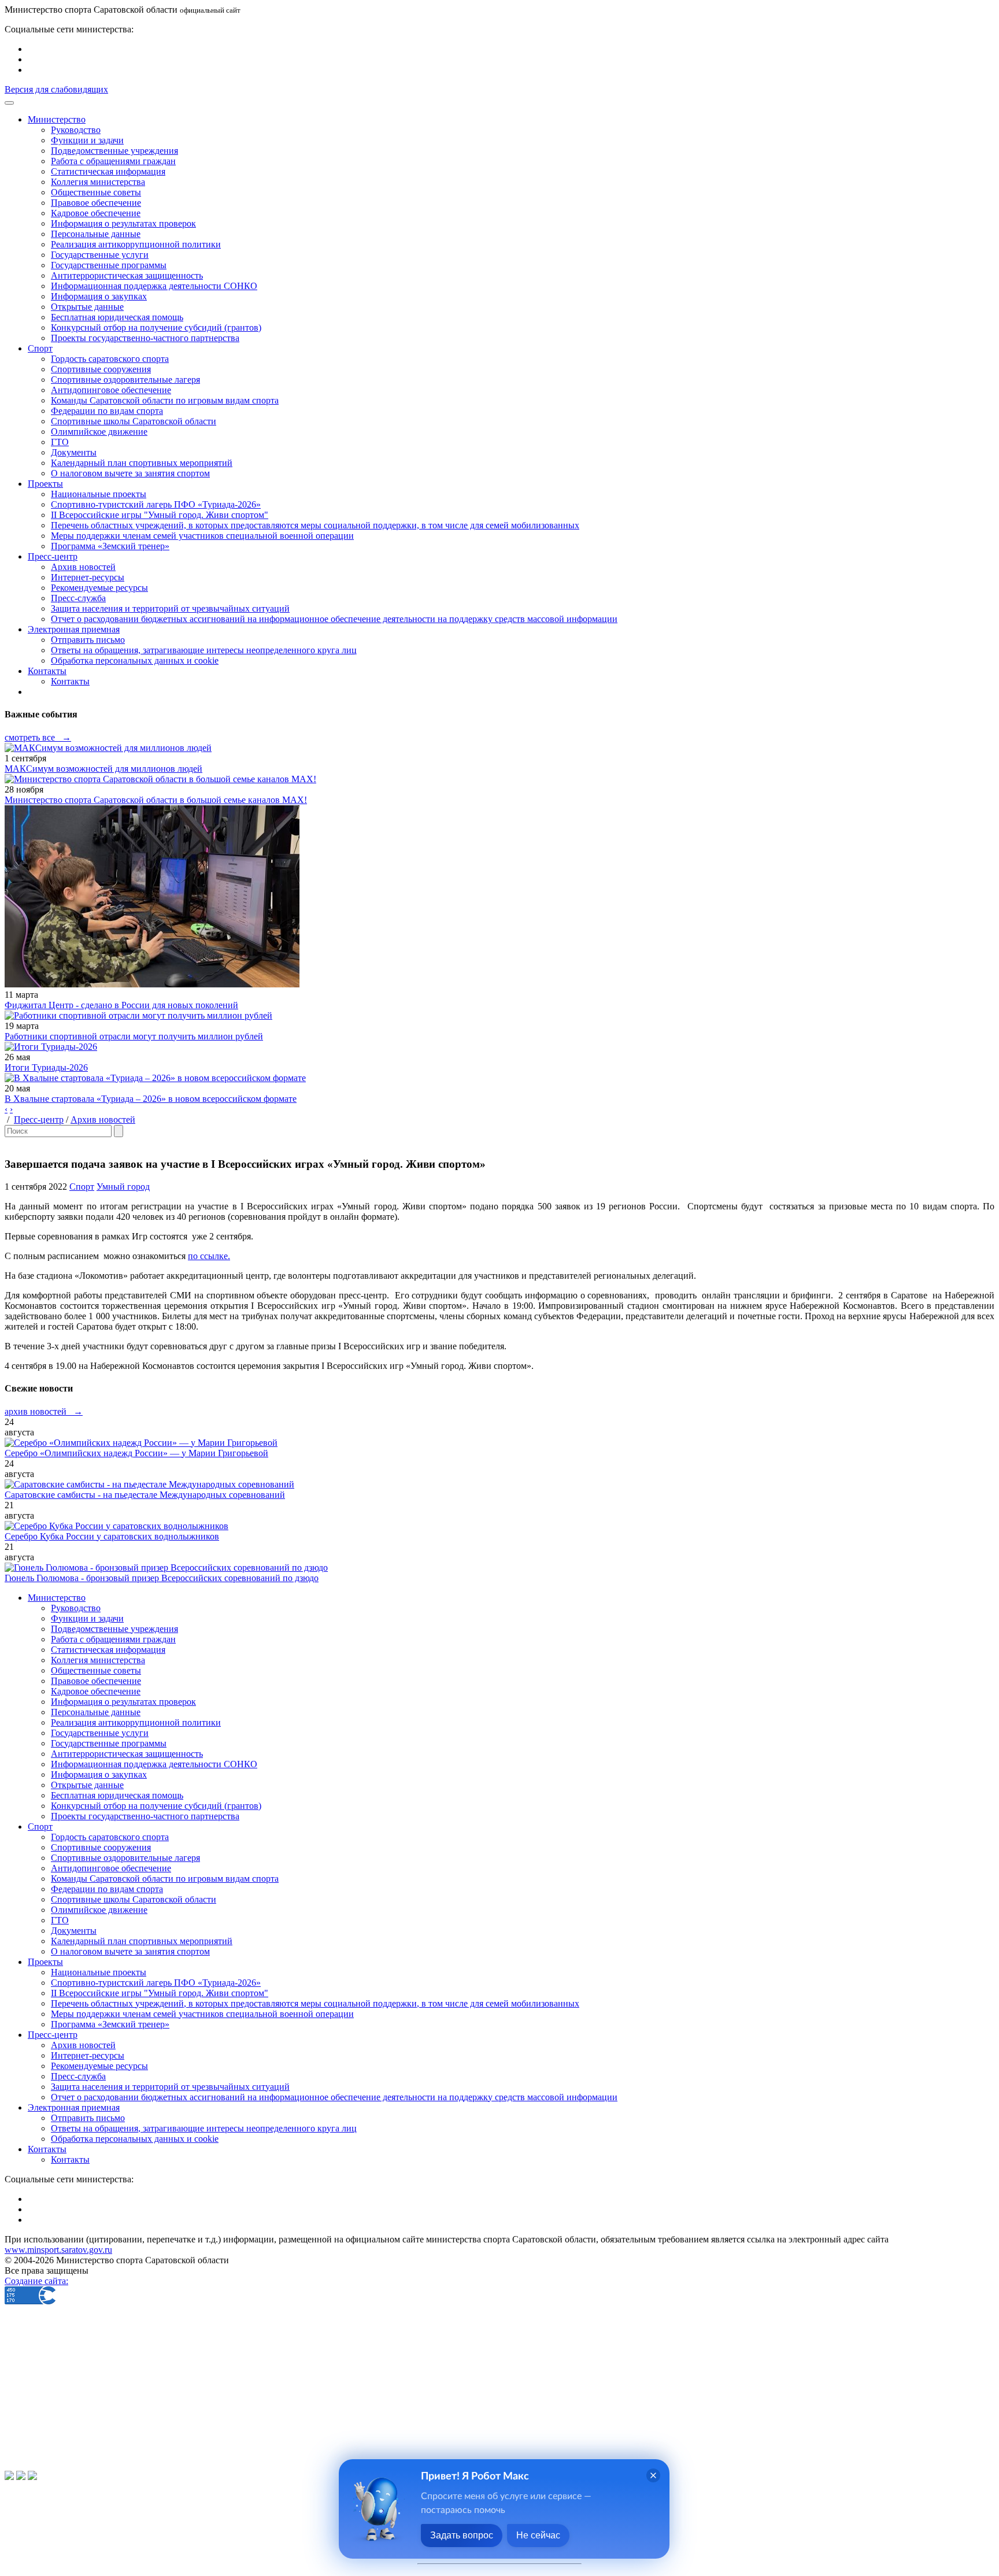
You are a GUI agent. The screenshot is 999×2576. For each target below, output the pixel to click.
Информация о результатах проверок (123, 223)
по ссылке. (209, 1256)
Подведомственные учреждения (114, 151)
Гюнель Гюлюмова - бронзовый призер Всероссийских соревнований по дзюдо (162, 1578)
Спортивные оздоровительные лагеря (125, 380)
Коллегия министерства (98, 182)
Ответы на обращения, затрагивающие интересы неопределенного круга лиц (204, 650)
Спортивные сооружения (101, 369)
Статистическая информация (108, 171)
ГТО (60, 442)
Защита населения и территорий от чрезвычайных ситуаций (170, 608)
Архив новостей (83, 567)
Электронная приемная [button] (74, 629)
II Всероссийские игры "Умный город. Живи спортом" (160, 515)
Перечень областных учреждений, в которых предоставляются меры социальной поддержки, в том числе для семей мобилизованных (315, 525)
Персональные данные (96, 234)
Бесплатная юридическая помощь (117, 317)
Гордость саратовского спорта (110, 359)
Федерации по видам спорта (107, 411)
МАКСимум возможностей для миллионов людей (103, 769)
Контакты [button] (47, 671)
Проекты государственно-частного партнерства (145, 338)
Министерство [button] (57, 119)
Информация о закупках (99, 296)
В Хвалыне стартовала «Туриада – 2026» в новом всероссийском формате (151, 1099)
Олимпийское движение (99, 432)
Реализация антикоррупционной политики (136, 244)
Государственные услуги (100, 255)
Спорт (82, 1187)
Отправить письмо (88, 640)
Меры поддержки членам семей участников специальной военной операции (202, 536)
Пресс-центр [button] (53, 556)
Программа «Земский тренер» (110, 546)
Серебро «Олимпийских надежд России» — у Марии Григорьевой (136, 1453)
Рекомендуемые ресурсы (99, 588)
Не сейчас (538, 2535)
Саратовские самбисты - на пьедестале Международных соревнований (145, 1495)
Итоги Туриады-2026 (46, 1067)
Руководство (76, 130)
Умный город (123, 1187)
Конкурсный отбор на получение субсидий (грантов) (156, 327)
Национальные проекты (99, 494)
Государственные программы (109, 265)
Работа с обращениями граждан (113, 161)
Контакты (70, 681)
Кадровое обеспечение (96, 213)
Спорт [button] (40, 348)
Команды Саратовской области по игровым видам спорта (165, 400)
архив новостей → (44, 1411)
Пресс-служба (78, 598)
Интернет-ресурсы (88, 577)
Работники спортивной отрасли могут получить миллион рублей (134, 1036)
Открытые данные (87, 307)
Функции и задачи (87, 140)
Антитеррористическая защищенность (127, 275)
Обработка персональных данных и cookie (135, 660)
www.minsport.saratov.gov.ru (58, 2250)
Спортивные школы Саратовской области (134, 421)
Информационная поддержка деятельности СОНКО (154, 286)
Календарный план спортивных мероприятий (142, 463)
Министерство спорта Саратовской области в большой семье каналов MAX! (156, 800)
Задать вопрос (462, 2535)
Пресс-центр (39, 1119)
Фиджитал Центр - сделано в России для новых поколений (121, 1005)
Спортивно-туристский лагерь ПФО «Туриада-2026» (156, 504)
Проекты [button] (45, 484)
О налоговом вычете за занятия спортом (130, 473)
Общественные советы (96, 192)
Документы (74, 452)
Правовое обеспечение (96, 203)
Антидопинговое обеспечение (111, 390)
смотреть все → (38, 737)
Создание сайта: (36, 2281)
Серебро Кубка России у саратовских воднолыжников (112, 1536)
